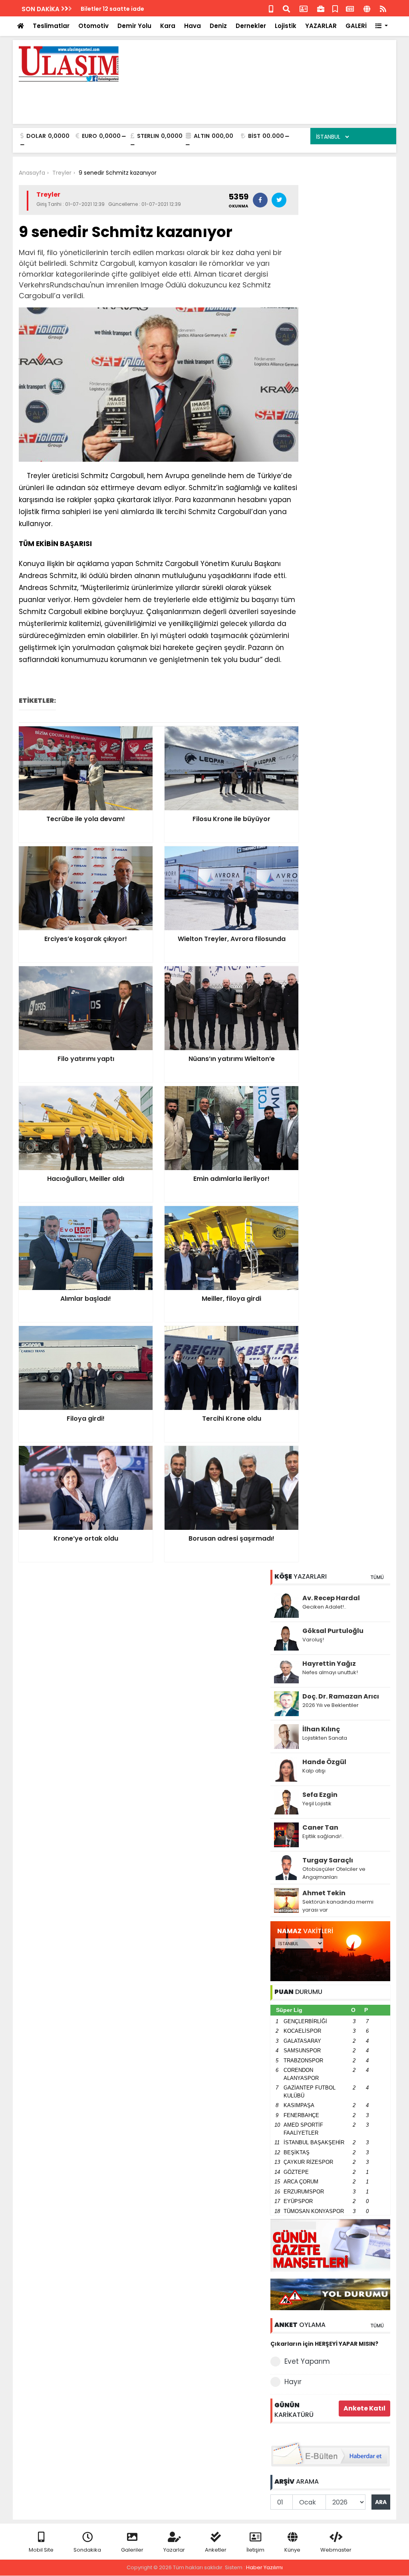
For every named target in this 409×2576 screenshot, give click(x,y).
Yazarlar (174, 2550)
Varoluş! (313, 1640)
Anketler (216, 2550)
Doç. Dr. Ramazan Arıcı (341, 1696)
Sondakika (87, 2550)
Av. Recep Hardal (331, 1598)
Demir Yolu (134, 26)
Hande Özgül (324, 1762)
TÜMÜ (377, 1577)
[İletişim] (304, 8)
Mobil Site (41, 2550)
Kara (168, 26)
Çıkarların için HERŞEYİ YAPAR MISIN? (324, 2344)
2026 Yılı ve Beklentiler (331, 1705)
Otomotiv (93, 26)
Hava (193, 26)
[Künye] (367, 8)
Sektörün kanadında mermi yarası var (338, 1906)
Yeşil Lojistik (317, 1803)
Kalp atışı (314, 1771)
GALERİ (356, 26)
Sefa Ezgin (320, 1795)
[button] (382, 26)
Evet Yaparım (307, 2361)
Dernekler (251, 26)
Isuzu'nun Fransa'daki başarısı (125, 9)
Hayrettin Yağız (329, 1664)
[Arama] (286, 8)
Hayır (293, 2382)
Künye (292, 2550)
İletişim (255, 2550)
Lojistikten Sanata (325, 1738)
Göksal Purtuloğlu (333, 1631)
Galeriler (132, 2550)
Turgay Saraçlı (328, 1860)
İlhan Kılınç (321, 1729)
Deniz (218, 26)
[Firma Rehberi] (321, 8)
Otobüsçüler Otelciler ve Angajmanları (334, 1873)
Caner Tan (320, 1827)
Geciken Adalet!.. (324, 1607)
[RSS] (383, 8)
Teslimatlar (51, 26)
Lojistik (286, 26)
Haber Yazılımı (264, 2567)
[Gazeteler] (350, 8)
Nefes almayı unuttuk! (330, 1672)
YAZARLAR (321, 26)
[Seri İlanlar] (335, 8)
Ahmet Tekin (324, 1893)
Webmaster (336, 2550)
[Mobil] (271, 8)
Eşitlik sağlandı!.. (323, 1836)
